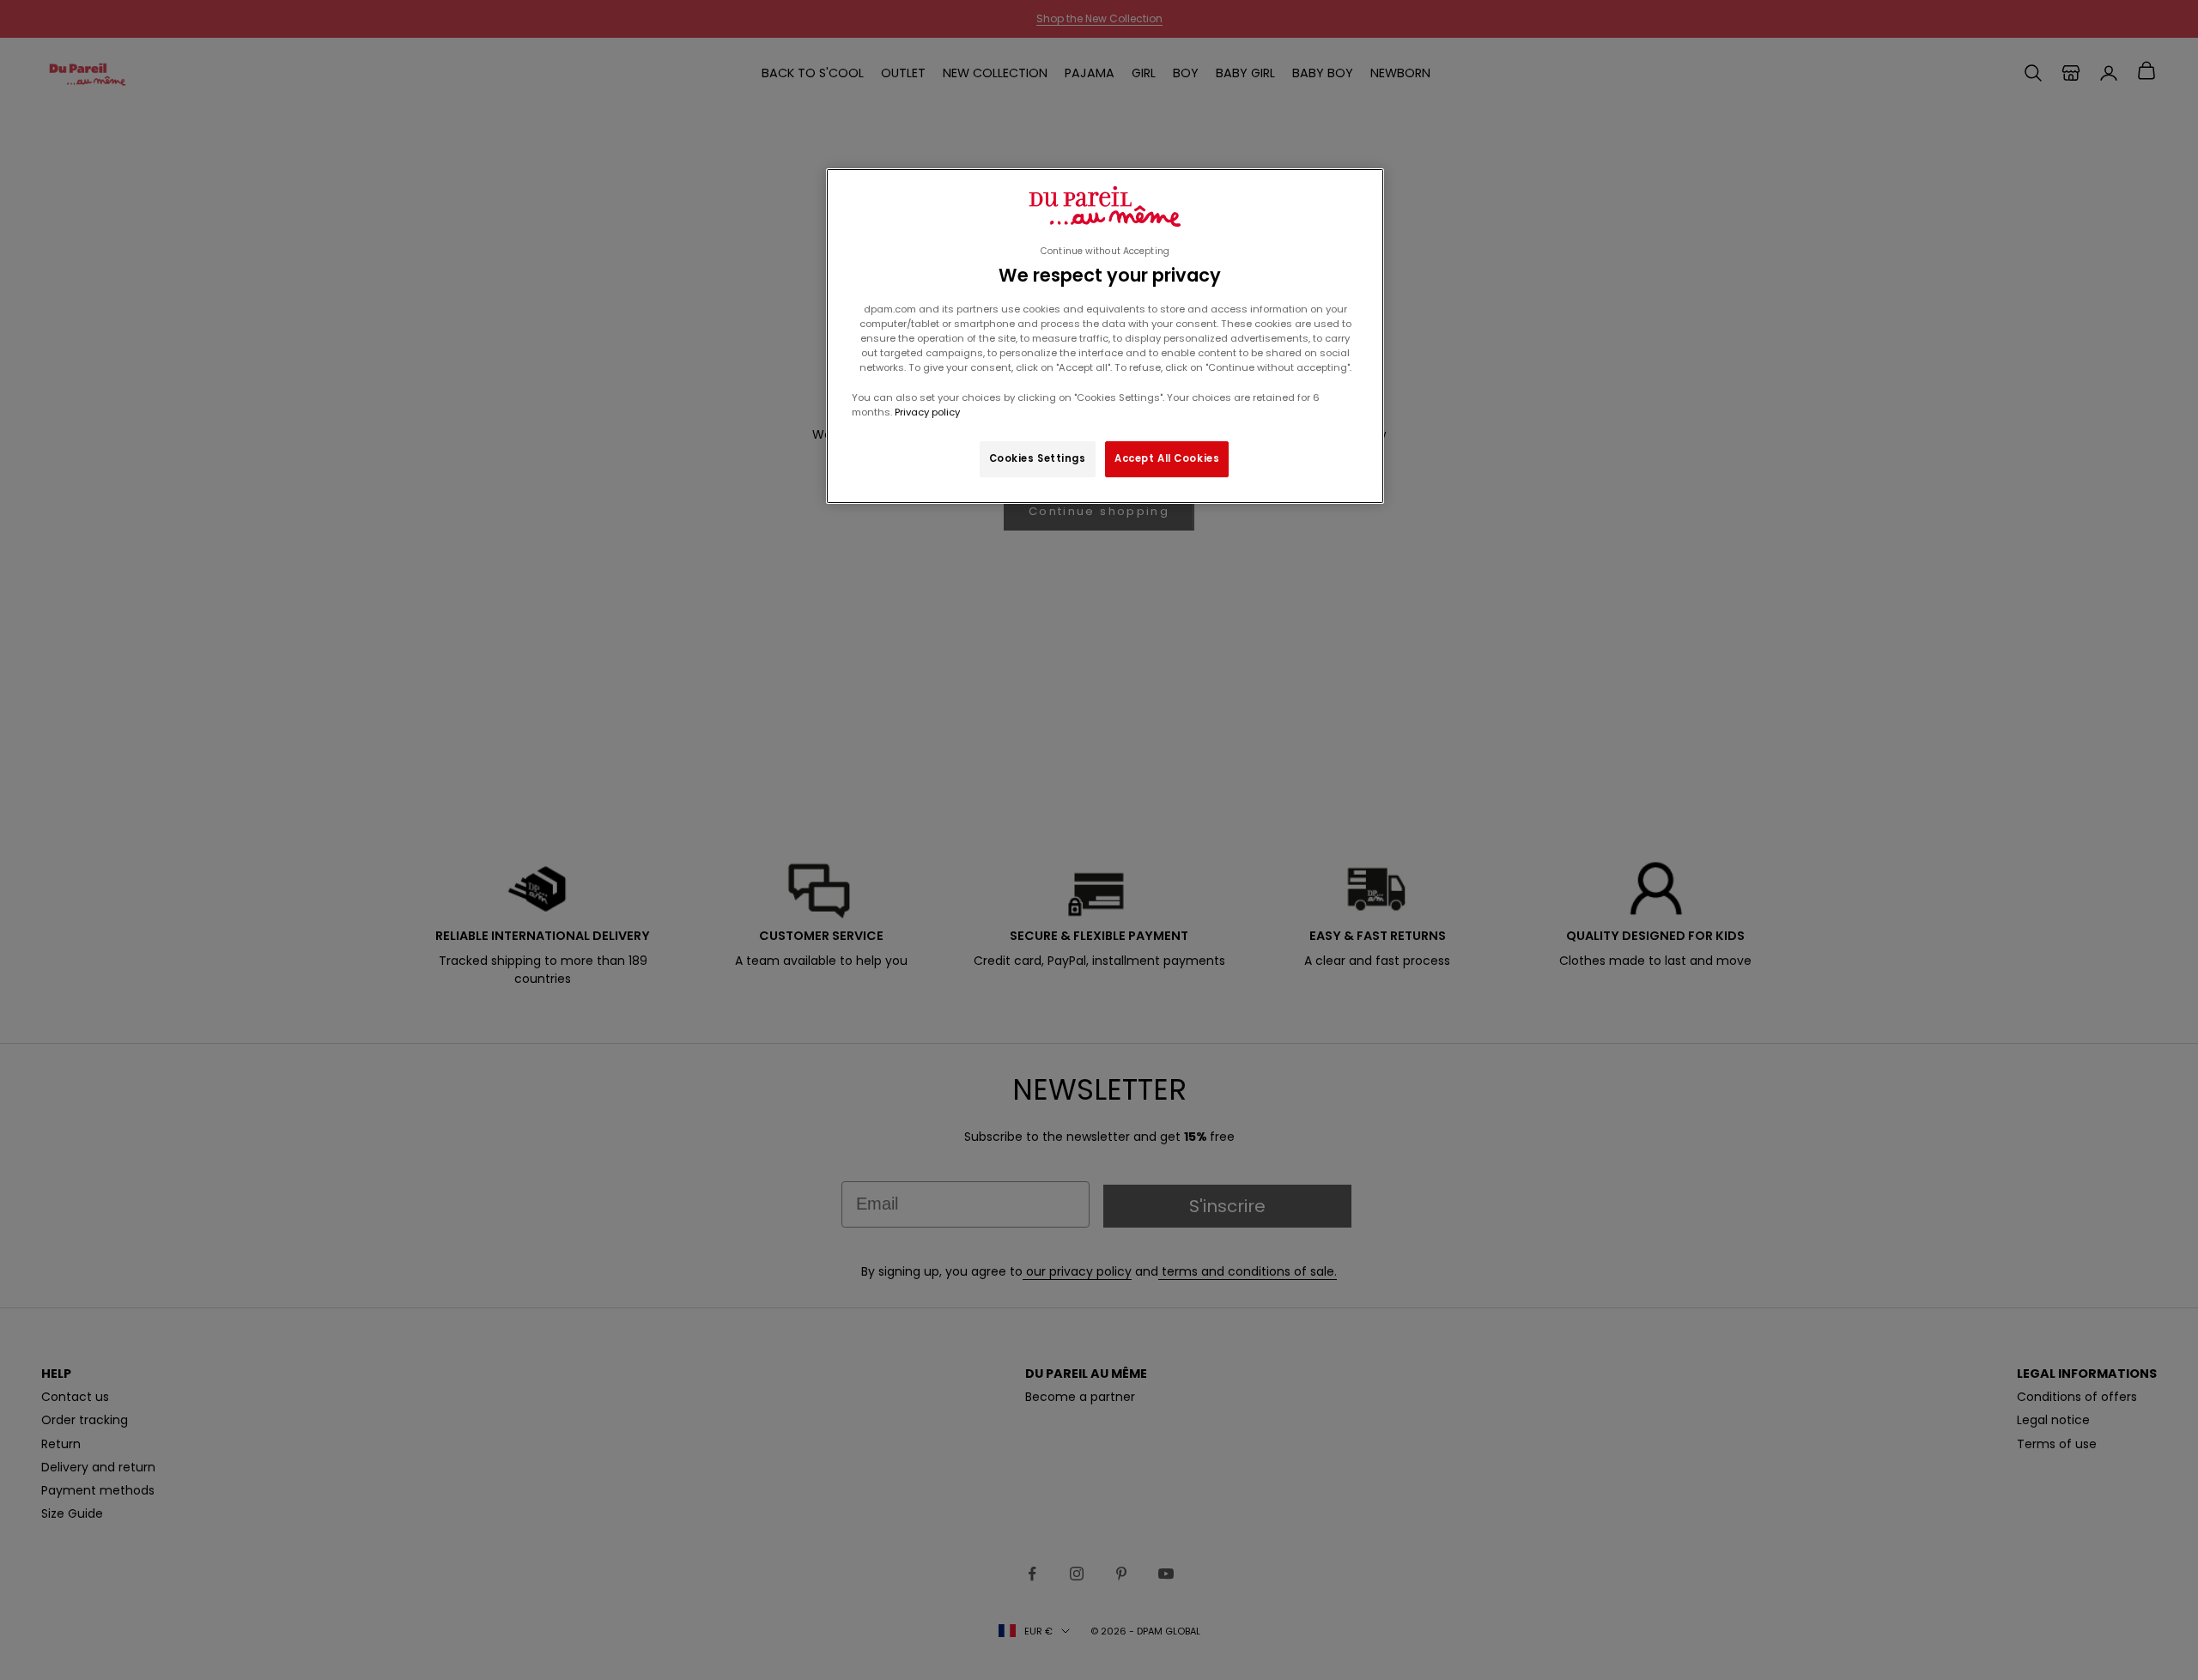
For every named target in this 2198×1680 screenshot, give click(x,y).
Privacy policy (926, 412)
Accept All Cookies (1167, 458)
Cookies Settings (1038, 458)
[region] (1105, 336)
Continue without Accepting (1105, 251)
